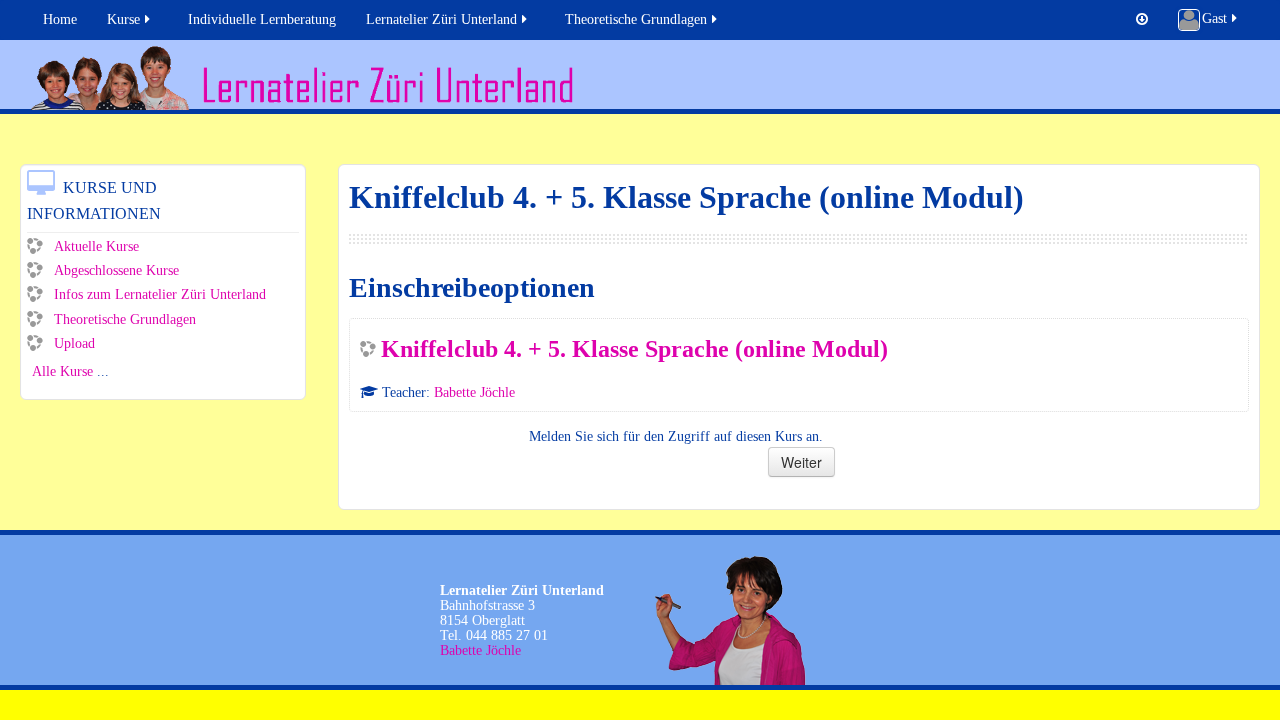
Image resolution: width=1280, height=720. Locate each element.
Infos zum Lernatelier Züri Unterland (160, 294)
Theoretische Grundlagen (636, 19)
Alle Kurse (62, 371)
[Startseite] (645, 77)
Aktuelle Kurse (96, 246)
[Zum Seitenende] (1142, 20)
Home (60, 19)
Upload (74, 343)
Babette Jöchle (474, 392)
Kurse (123, 19)
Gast (1214, 18)
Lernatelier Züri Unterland (441, 19)
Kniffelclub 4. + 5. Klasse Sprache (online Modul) (634, 349)
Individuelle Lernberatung (262, 19)
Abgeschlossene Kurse (116, 270)
